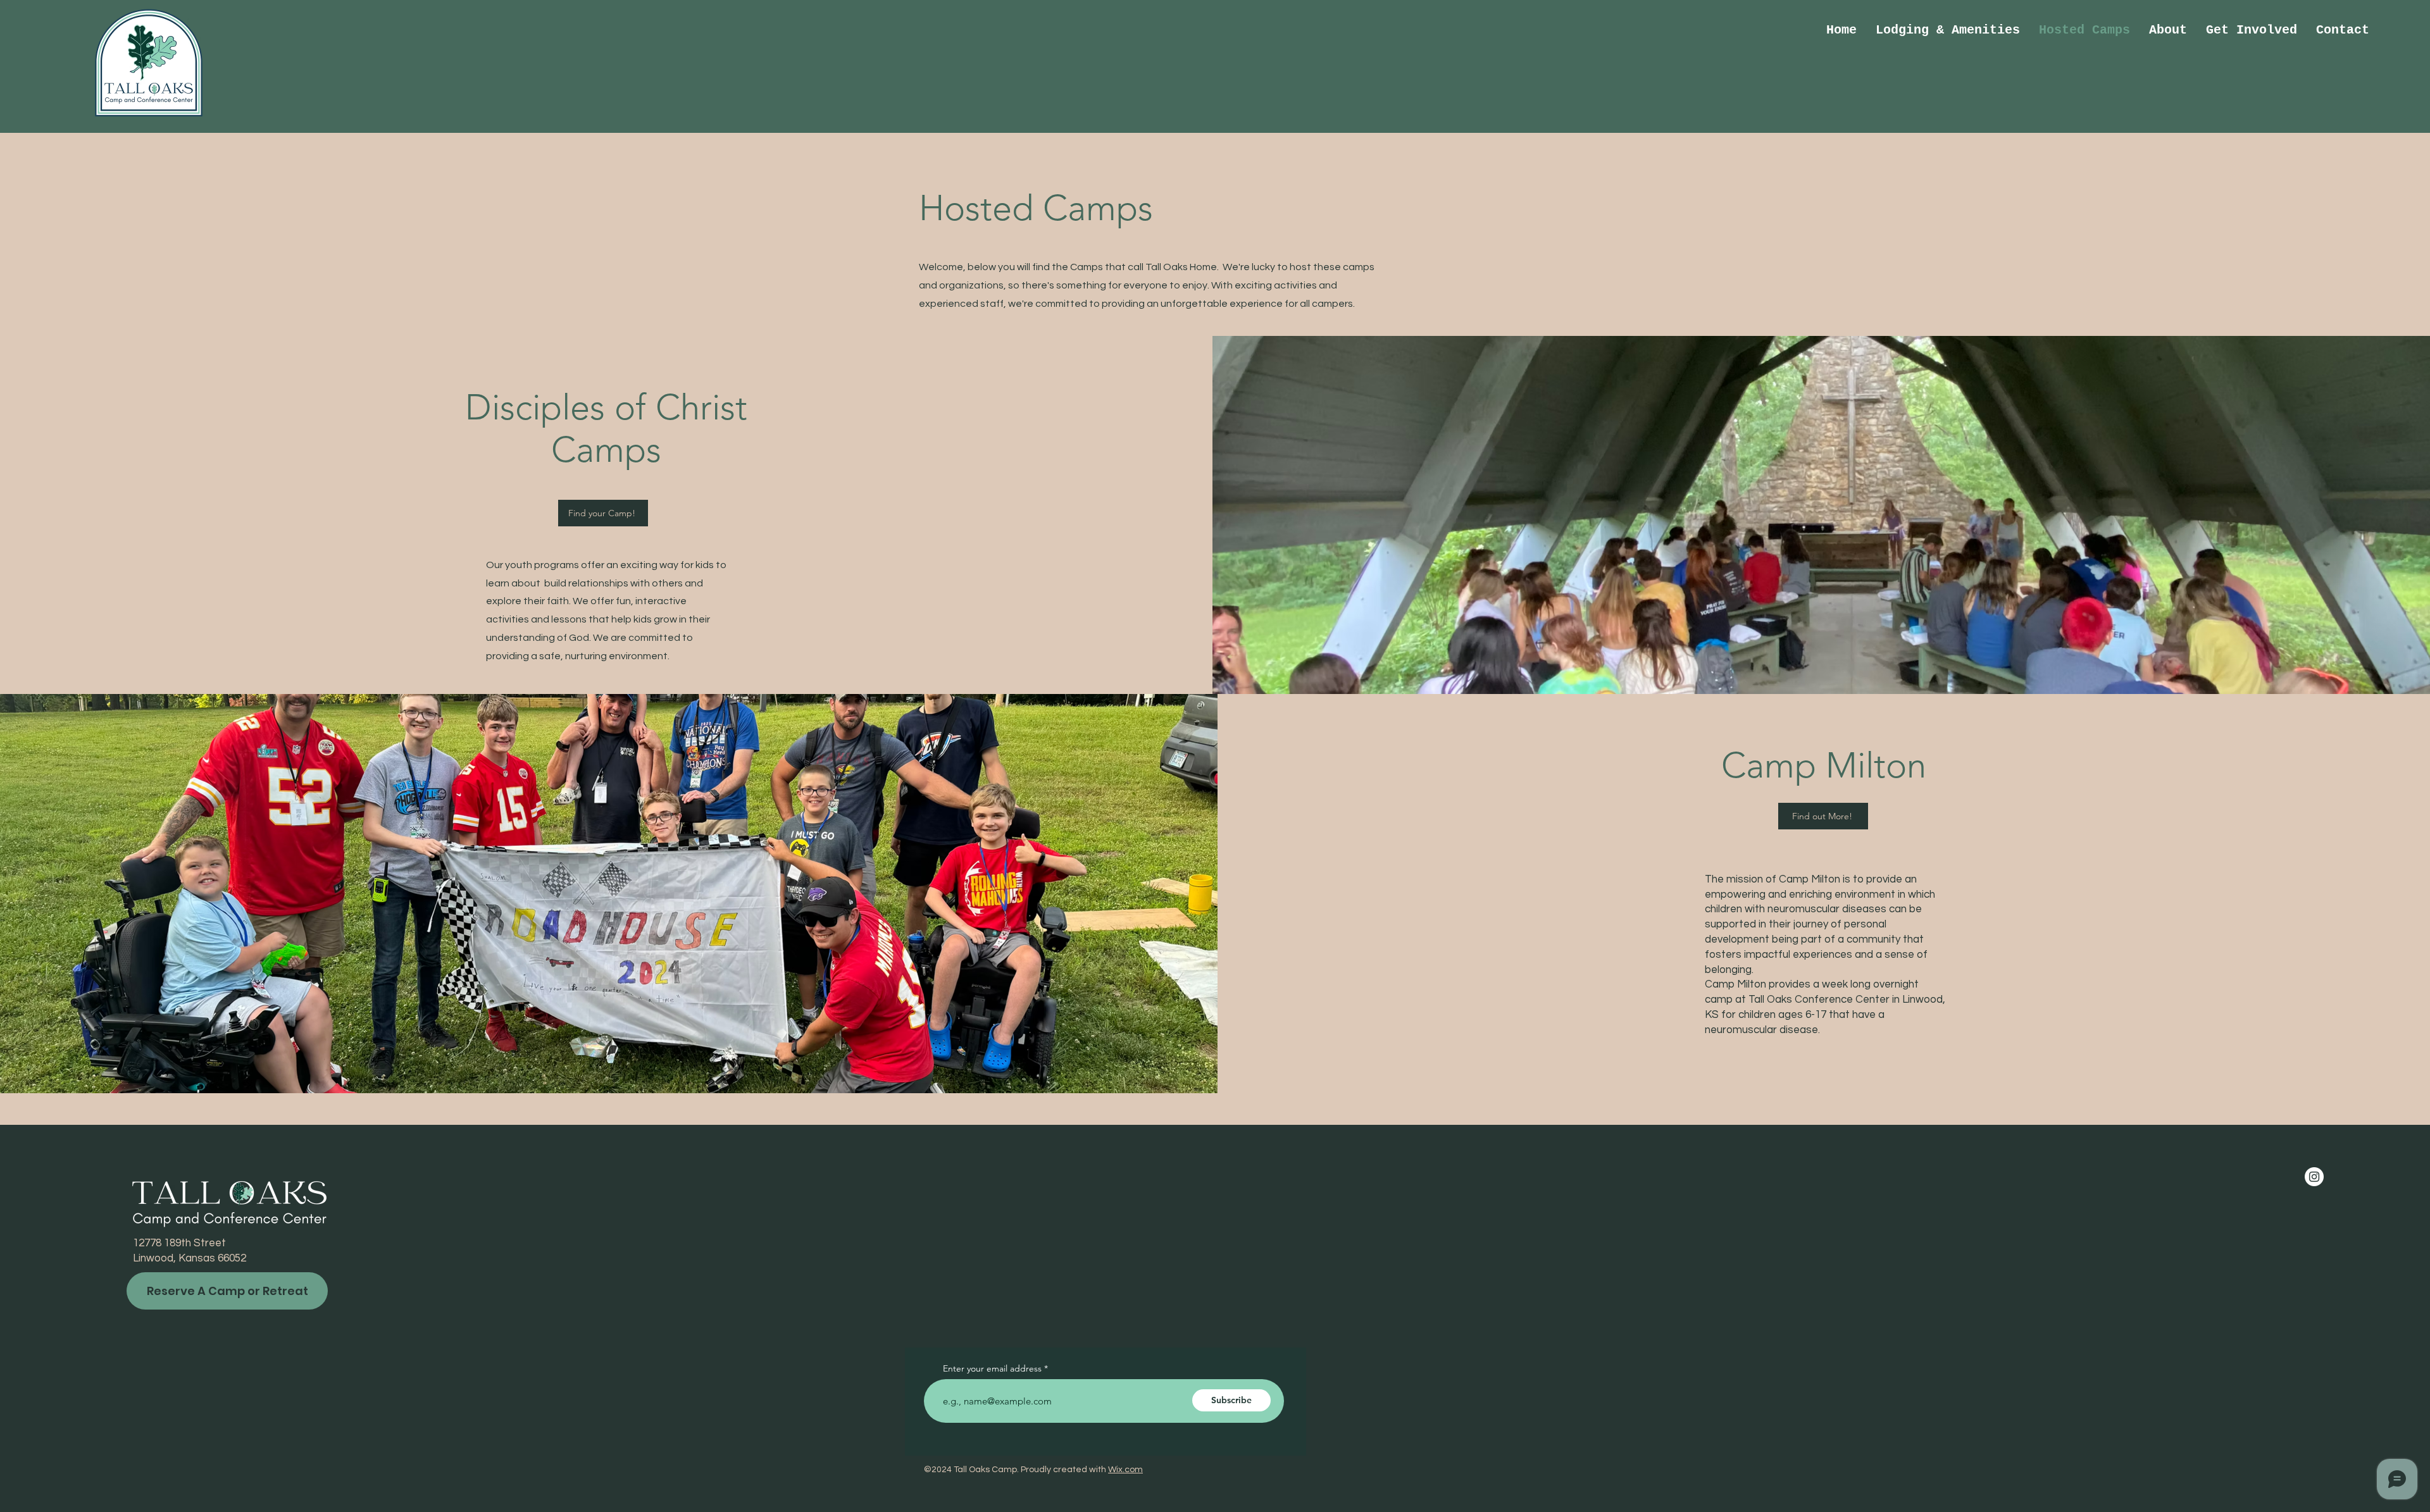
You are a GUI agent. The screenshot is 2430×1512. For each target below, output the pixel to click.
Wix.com (1125, 1470)
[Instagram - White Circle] (2314, 1177)
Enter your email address (992, 1368)
